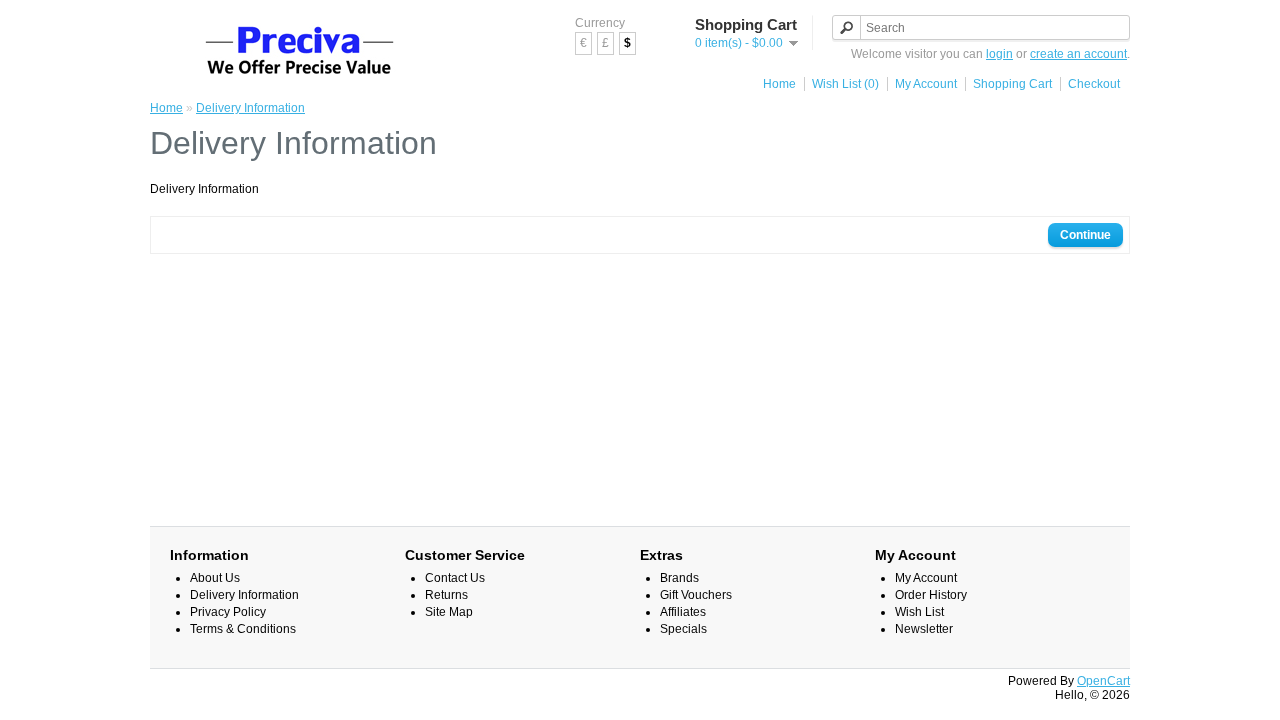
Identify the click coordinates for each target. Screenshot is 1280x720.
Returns (446, 595)
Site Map (449, 612)
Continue (1085, 235)
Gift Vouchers (696, 595)
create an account (1078, 54)
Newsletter (924, 629)
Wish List (919, 612)
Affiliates (683, 612)
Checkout (1094, 84)
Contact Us (455, 578)
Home (779, 84)
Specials (683, 629)
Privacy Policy (228, 612)
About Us (215, 578)
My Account (926, 84)
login (999, 54)
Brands (679, 578)
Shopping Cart (1012, 84)
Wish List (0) (845, 84)
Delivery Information (250, 108)
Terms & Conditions (243, 629)
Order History (931, 595)
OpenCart (1103, 681)
